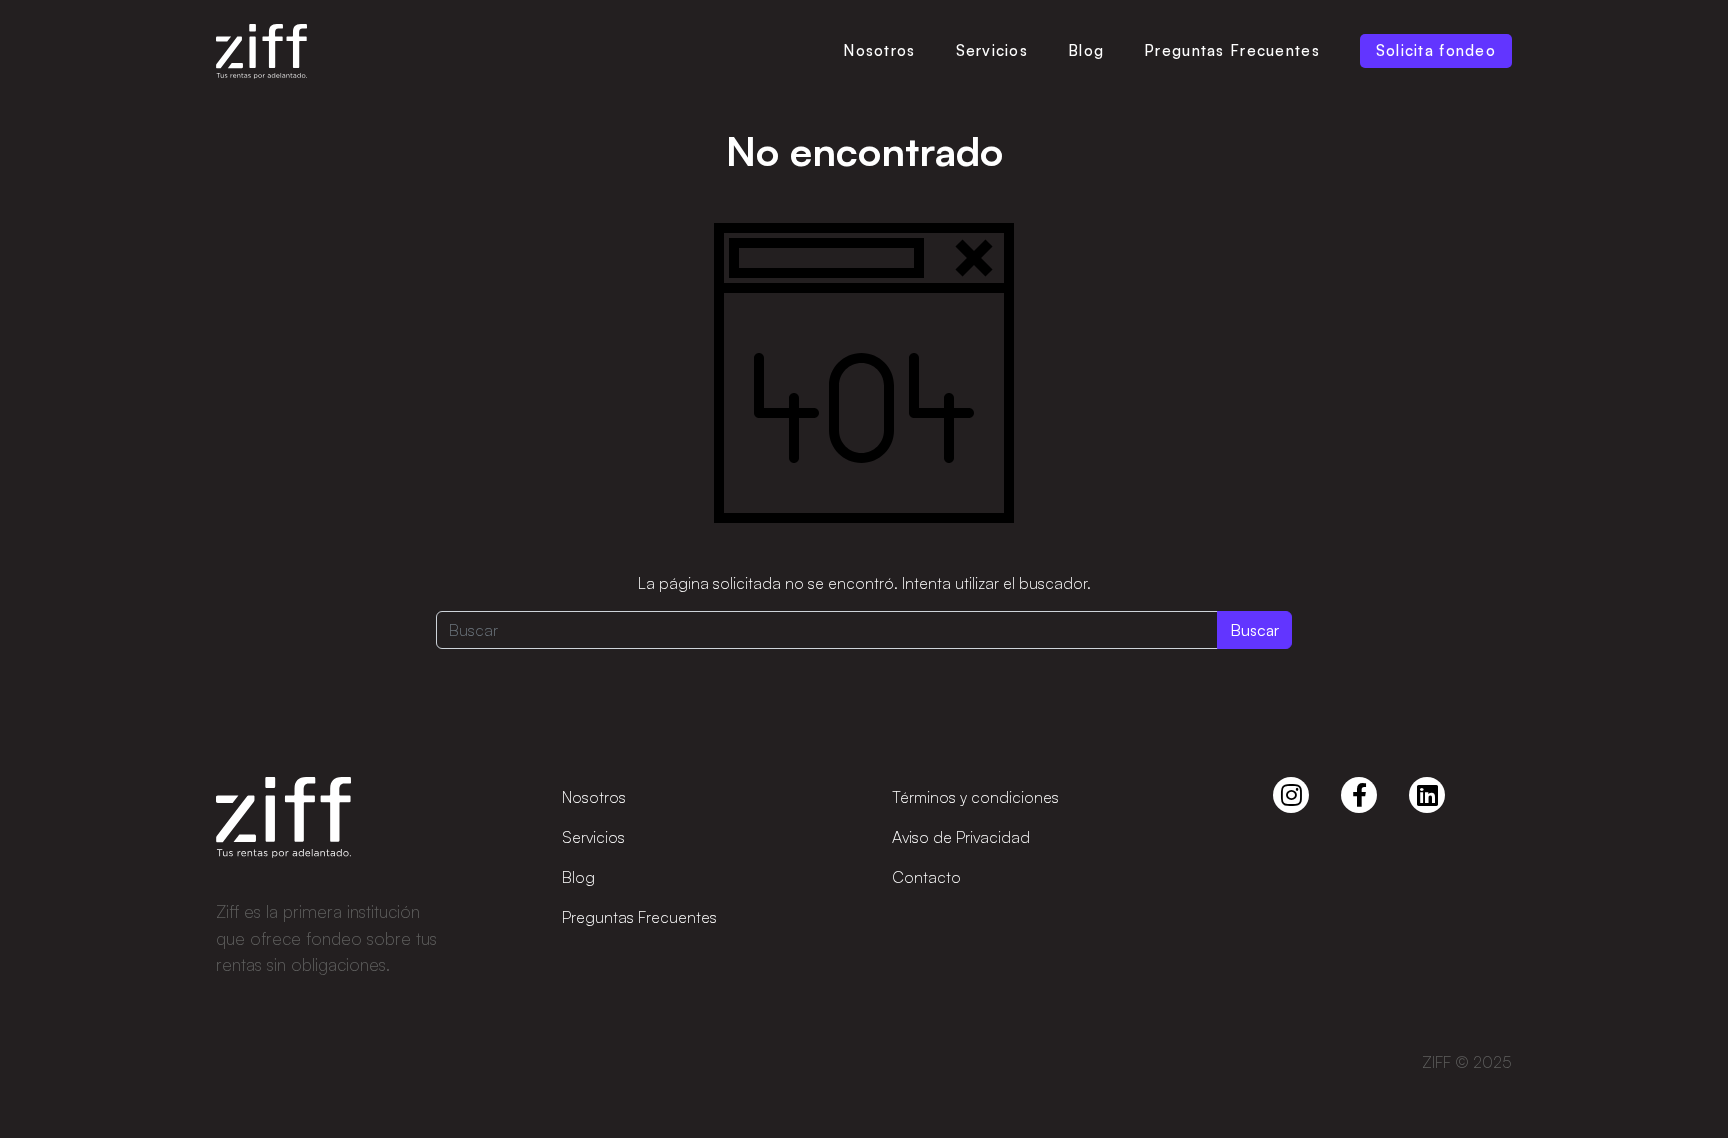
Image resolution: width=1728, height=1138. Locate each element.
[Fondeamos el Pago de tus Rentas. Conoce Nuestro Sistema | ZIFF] (261, 51)
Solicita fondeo (1436, 50)
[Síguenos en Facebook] (1359, 795)
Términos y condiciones (975, 797)
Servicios (992, 50)
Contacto (926, 877)
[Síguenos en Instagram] (1291, 795)
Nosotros (879, 50)
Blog (1086, 50)
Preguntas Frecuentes (1232, 50)
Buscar (1254, 630)
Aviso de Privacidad (961, 837)
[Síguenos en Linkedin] (1427, 795)
